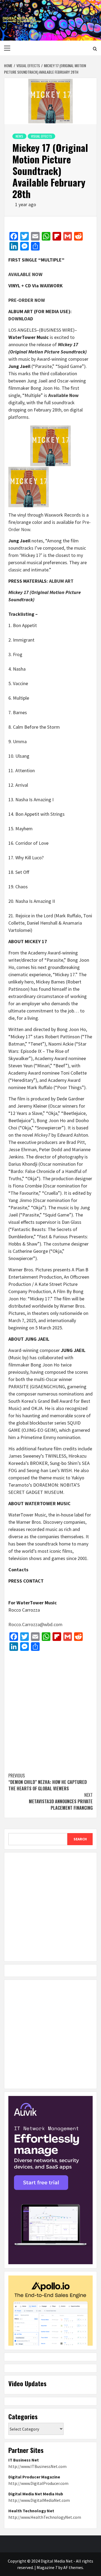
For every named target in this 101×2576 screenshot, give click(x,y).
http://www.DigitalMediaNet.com (39, 2500)
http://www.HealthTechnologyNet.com (45, 2517)
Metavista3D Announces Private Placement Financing (61, 1801)
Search (80, 1839)
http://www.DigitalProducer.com (38, 2483)
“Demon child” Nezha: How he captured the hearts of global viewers (48, 1782)
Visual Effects (41, 136)
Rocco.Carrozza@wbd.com (35, 1624)
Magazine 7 (47, 2567)
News (19, 136)
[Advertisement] (50, 1709)
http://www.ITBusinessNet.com (37, 2466)
